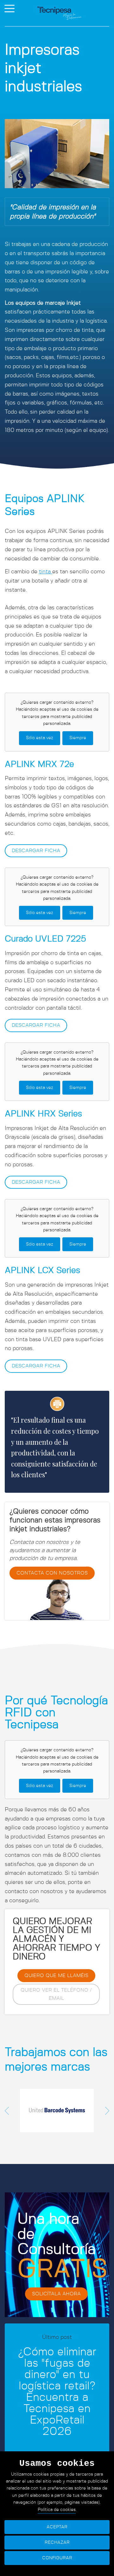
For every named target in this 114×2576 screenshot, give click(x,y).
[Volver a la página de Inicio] (59, 13)
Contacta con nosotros (52, 1573)
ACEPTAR (57, 2527)
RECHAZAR (57, 2543)
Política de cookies (57, 2510)
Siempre (78, 738)
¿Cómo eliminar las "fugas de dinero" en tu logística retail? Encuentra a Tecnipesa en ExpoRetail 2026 (57, 2392)
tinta (46, 572)
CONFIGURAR (57, 2558)
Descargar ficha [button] (36, 851)
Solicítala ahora (56, 2294)
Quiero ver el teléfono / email (56, 1994)
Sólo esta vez (40, 738)
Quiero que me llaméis (56, 1975)
